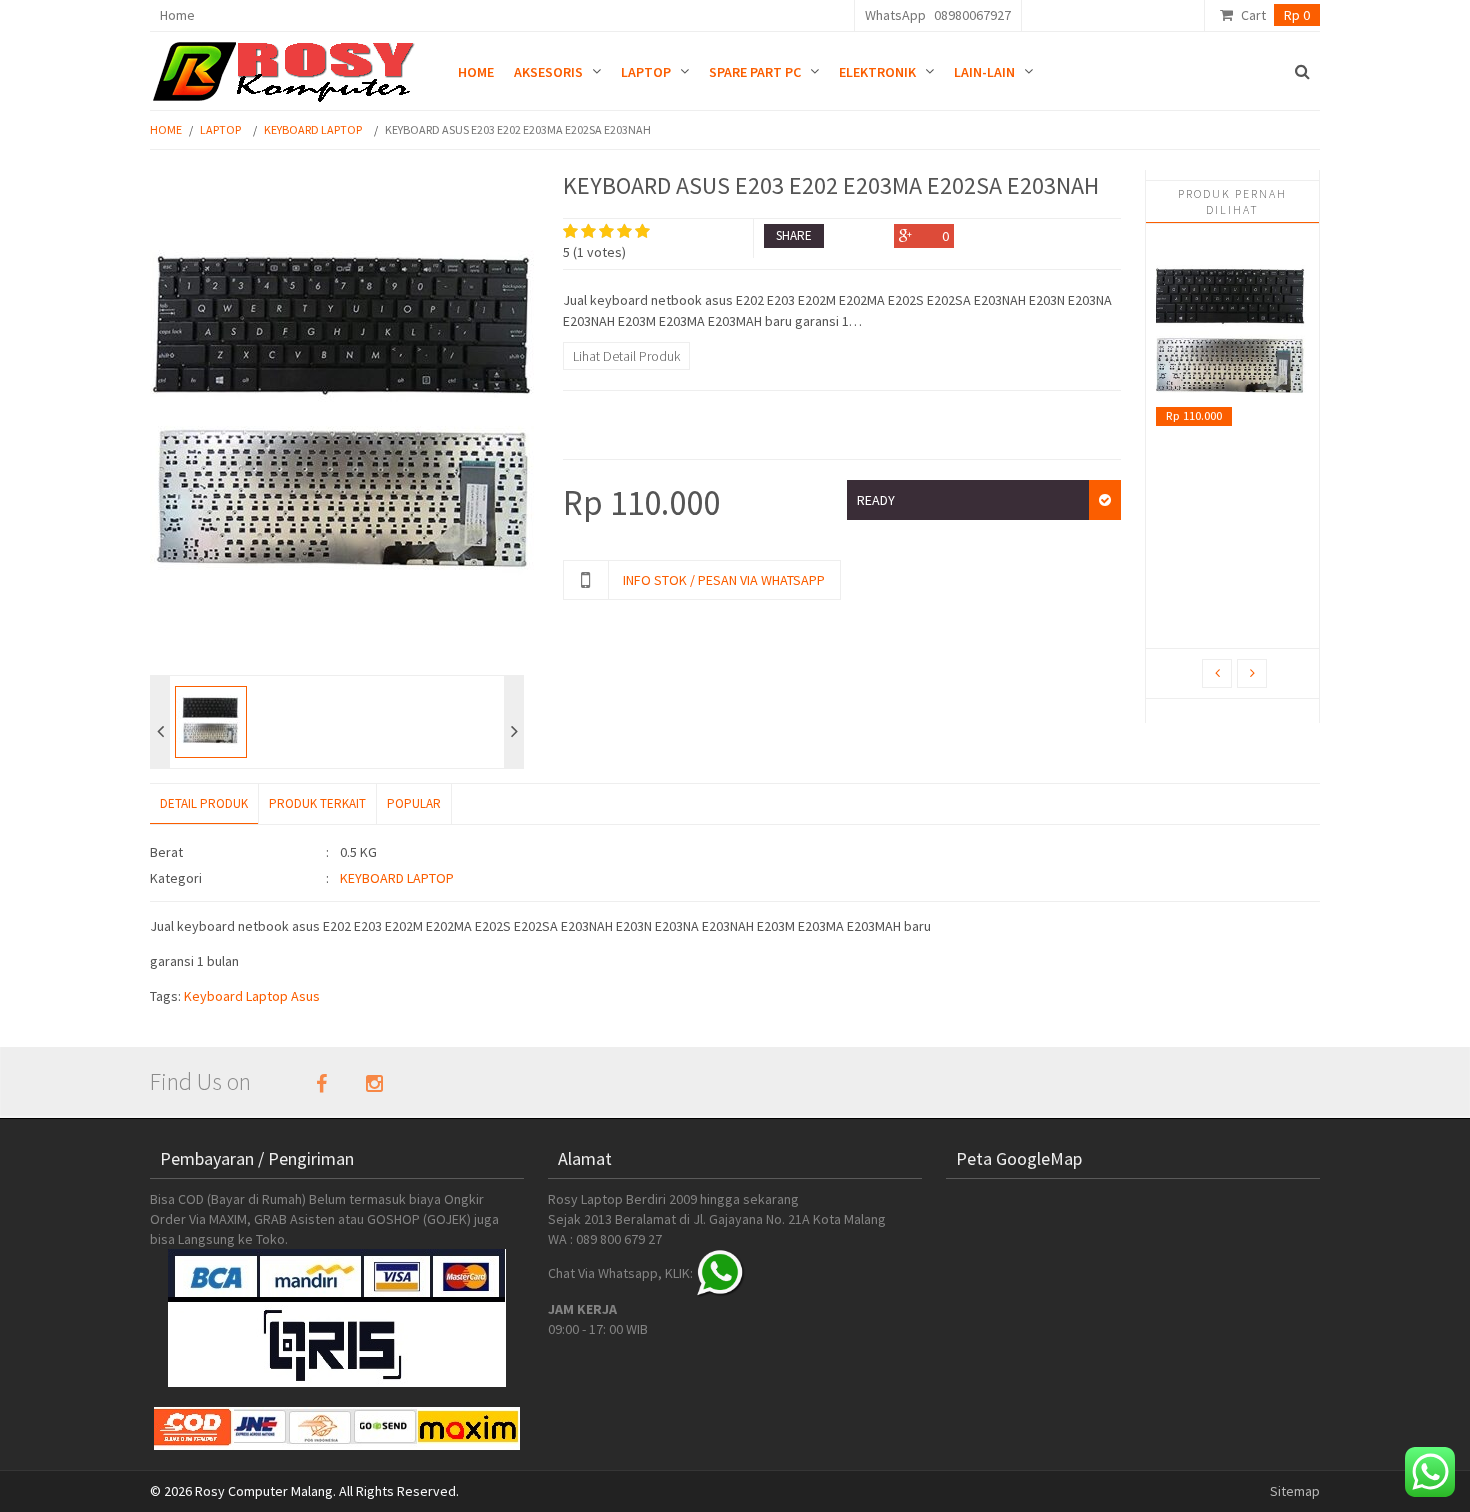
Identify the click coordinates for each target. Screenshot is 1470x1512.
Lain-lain (984, 72)
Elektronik (877, 72)
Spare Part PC (755, 72)
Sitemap (1295, 1491)
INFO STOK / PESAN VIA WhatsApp (724, 580)
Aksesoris (548, 72)
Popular (414, 803)
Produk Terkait (317, 803)
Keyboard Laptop (313, 129)
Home (177, 15)
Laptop (646, 72)
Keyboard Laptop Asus (252, 996)
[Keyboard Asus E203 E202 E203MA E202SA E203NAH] (1232, 335)
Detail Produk (204, 803)
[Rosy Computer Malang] (287, 67)
